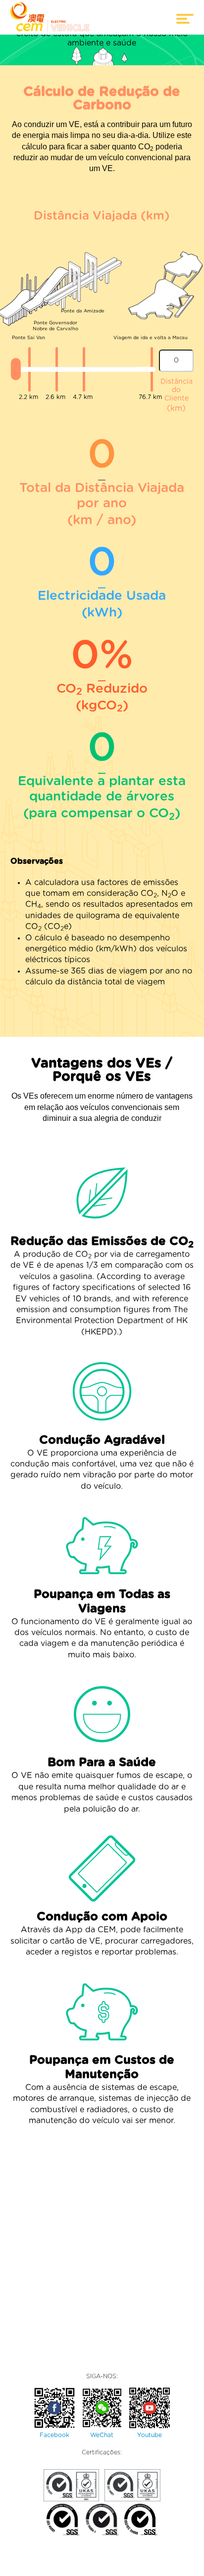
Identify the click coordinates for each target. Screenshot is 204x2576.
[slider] (16, 369)
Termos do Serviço (48, 2568)
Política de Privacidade (121, 2568)
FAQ (174, 2568)
